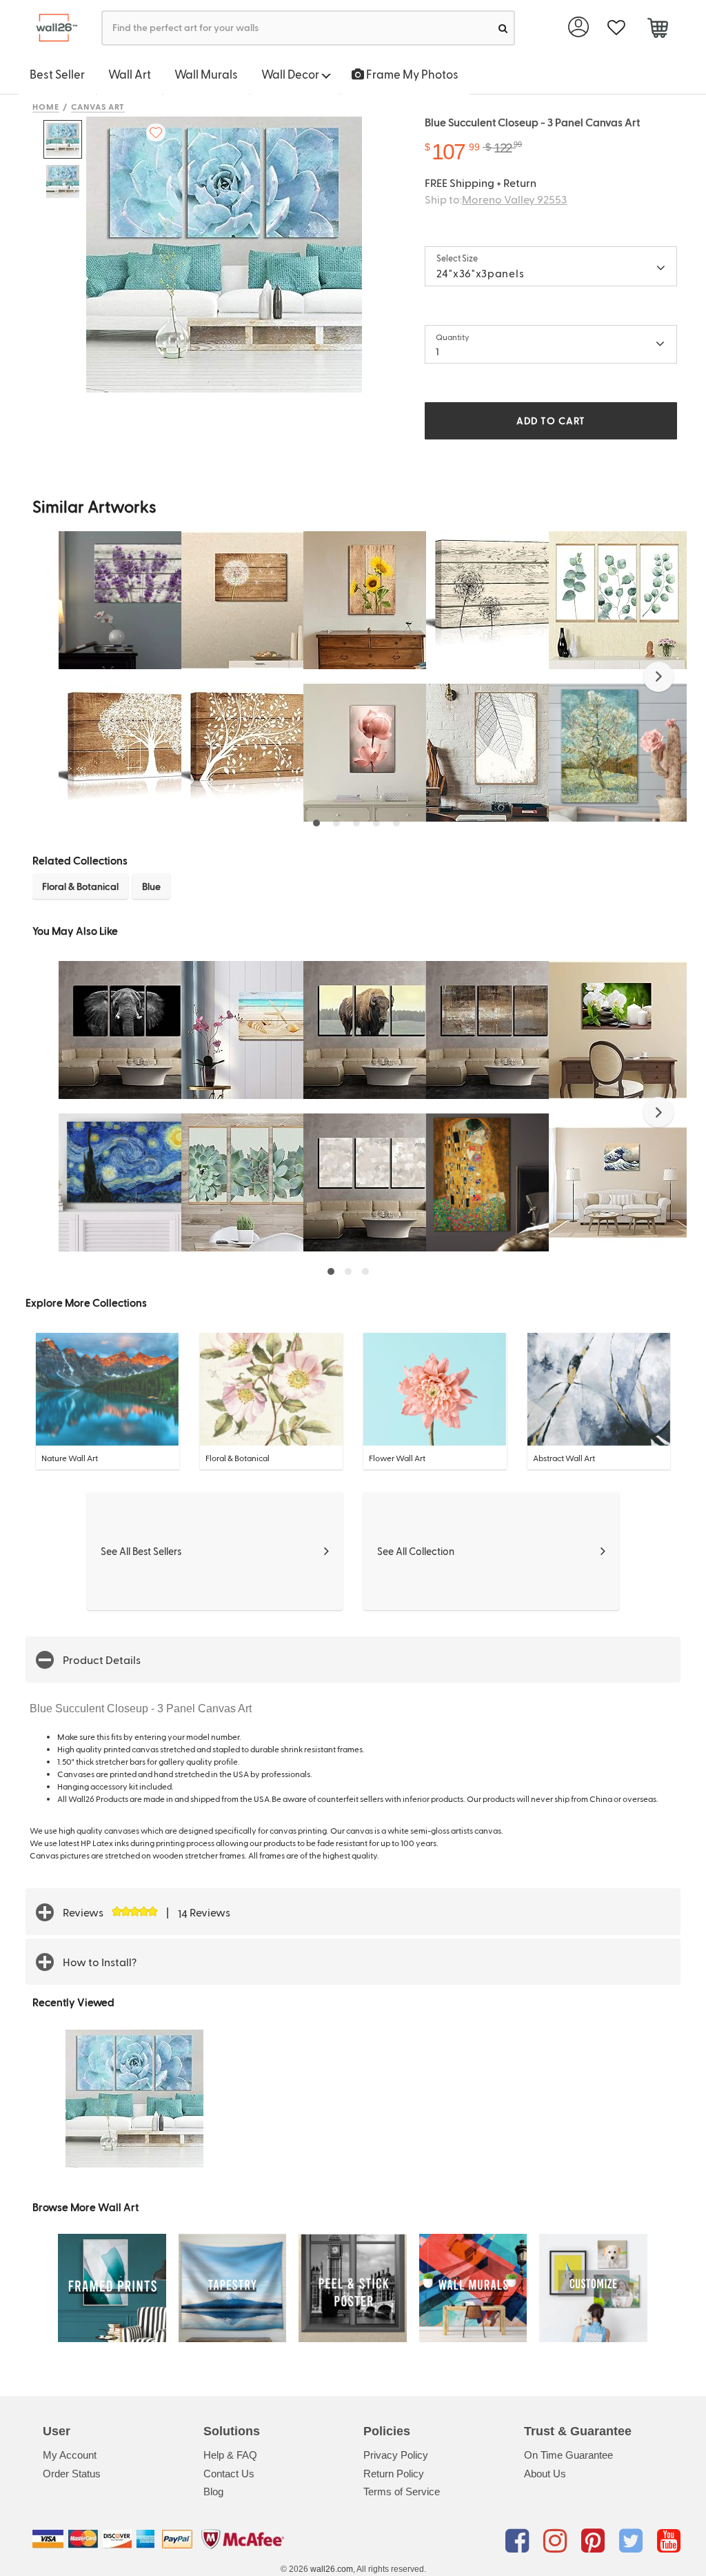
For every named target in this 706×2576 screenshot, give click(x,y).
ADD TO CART (551, 420)
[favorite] (616, 28)
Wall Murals (206, 74)
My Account (70, 2455)
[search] (503, 28)
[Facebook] (520, 2542)
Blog (213, 2491)
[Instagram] (557, 2542)
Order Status (72, 2474)
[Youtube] (669, 2542)
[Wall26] (51, 28)
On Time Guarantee (568, 2455)
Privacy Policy (396, 2455)
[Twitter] (633, 2542)
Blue (151, 886)
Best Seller (57, 74)
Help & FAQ (230, 2455)
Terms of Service (402, 2491)
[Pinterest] (595, 2542)
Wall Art (130, 74)
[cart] (657, 30)
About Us (545, 2474)
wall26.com (332, 2569)
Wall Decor (291, 74)
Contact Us (229, 2474)
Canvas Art (98, 106)
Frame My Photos (411, 74)
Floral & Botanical (80, 886)
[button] (658, 677)
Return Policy (394, 2474)
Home (46, 106)
